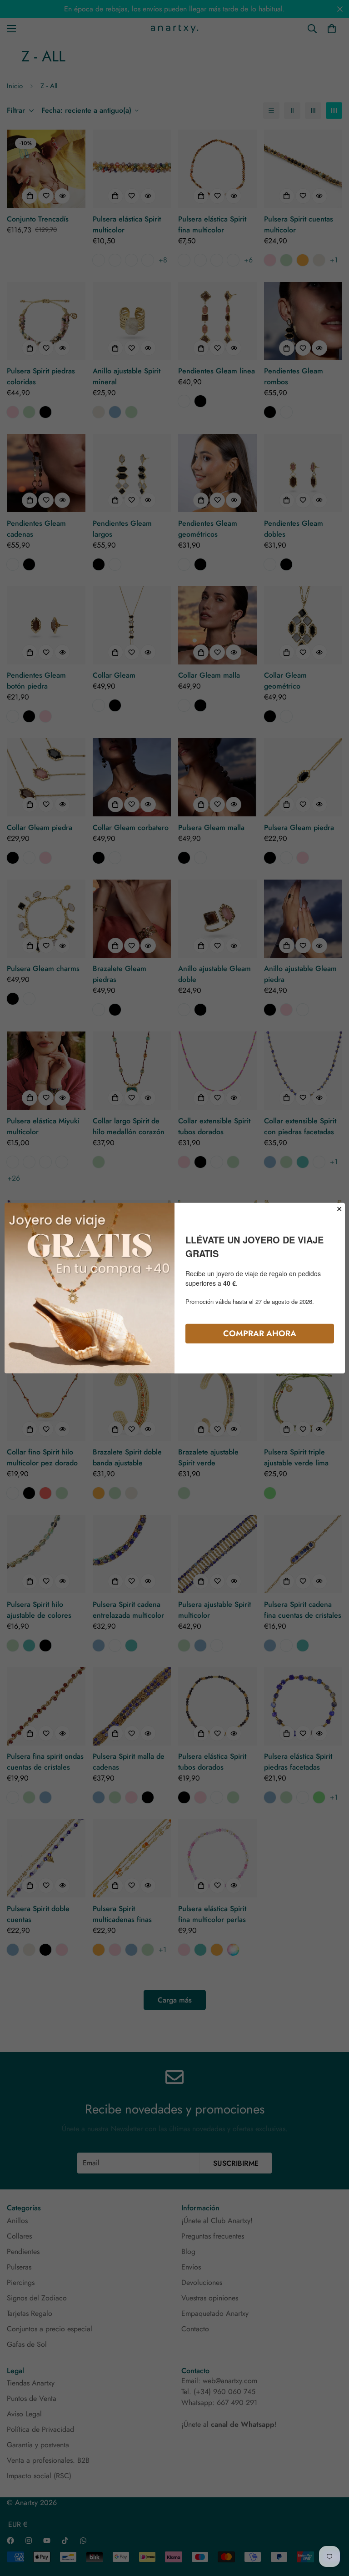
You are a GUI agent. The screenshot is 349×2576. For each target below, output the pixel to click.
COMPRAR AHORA (260, 1333)
